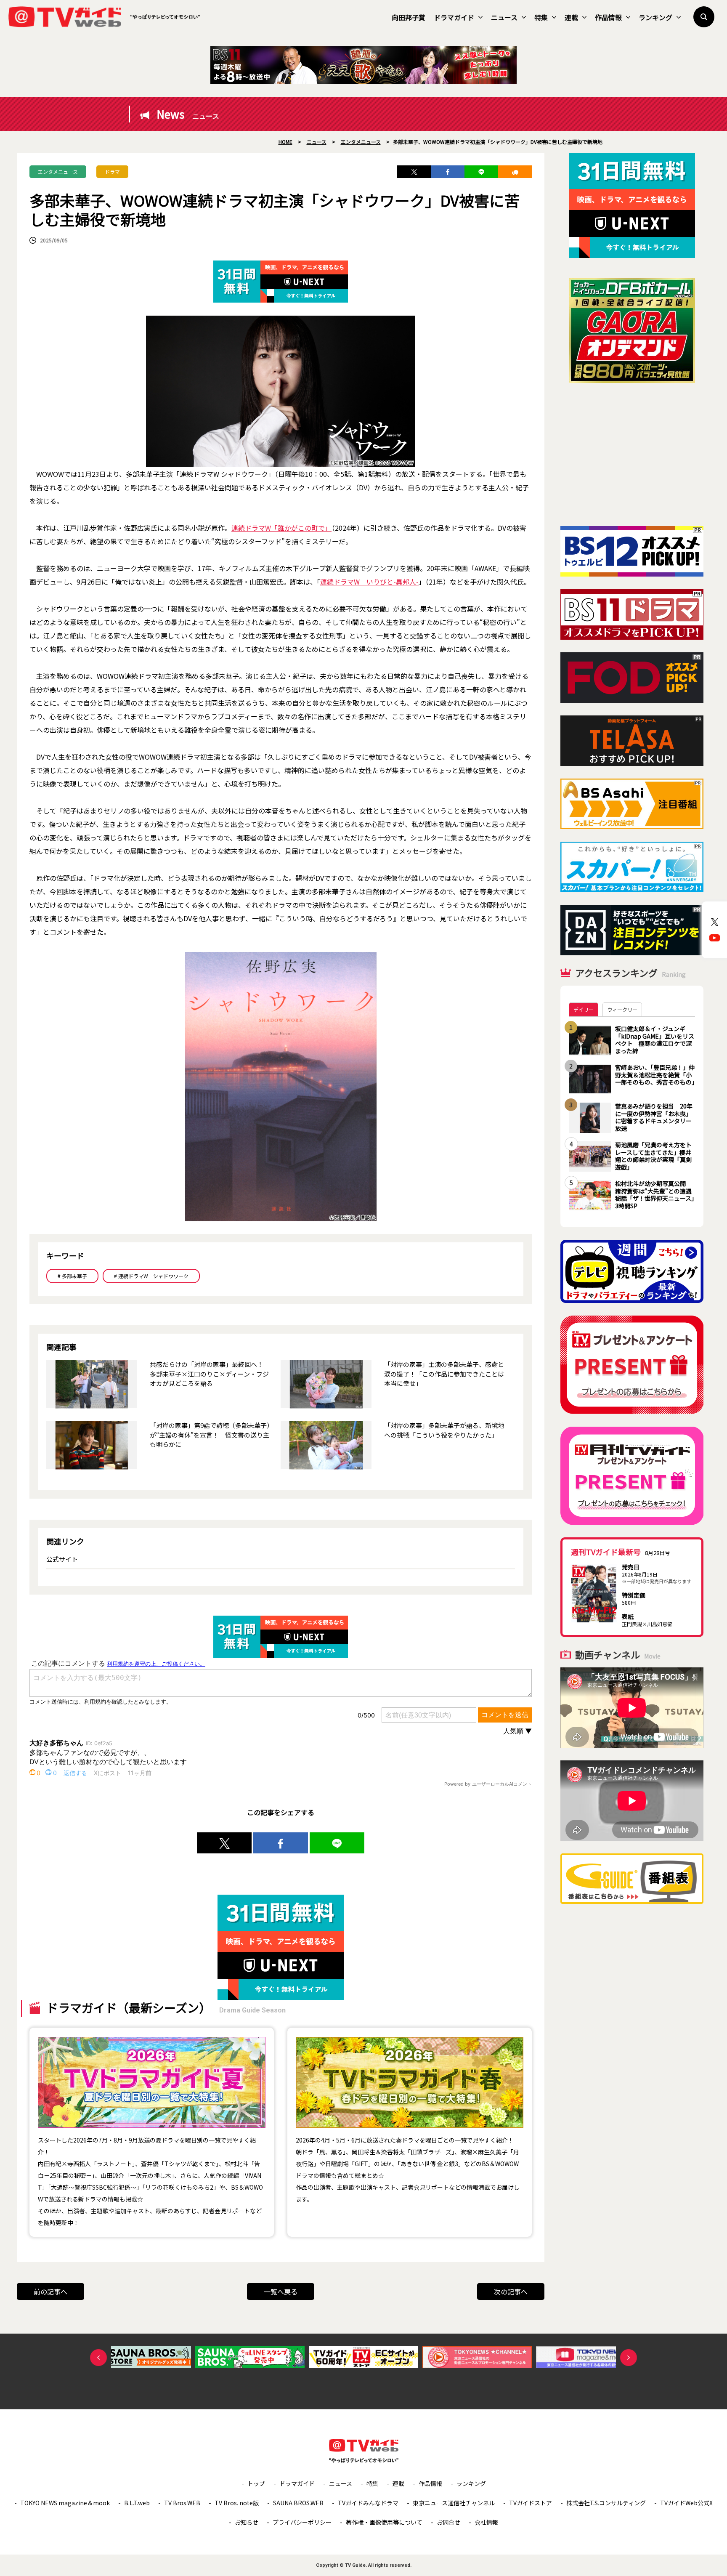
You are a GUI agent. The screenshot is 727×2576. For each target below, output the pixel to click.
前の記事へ (50, 2292)
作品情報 (608, 17)
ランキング (655, 17)
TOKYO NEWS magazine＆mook (65, 2503)
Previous (98, 2358)
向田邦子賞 (409, 17)
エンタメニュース (58, 171)
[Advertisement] (632, 455)
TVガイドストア (531, 2503)
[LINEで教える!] (481, 172)
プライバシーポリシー (302, 2522)
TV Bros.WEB (182, 2503)
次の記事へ (511, 2292)
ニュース (504, 17)
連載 (571, 17)
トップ (256, 2483)
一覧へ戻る (281, 2292)
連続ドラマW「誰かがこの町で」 (281, 528)
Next (629, 2358)
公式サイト (62, 1559)
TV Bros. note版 (237, 2503)
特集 (541, 17)
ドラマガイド (454, 17)
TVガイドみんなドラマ (368, 2503)
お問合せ (448, 2522)
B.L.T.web (137, 2503)
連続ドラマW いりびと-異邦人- (369, 582)
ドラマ (112, 171)
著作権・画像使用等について (384, 2522)
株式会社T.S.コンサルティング (606, 2503)
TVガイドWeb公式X (686, 2503)
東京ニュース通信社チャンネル (454, 2503)
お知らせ (247, 2522)
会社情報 (486, 2522)
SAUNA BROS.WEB (298, 2503)
